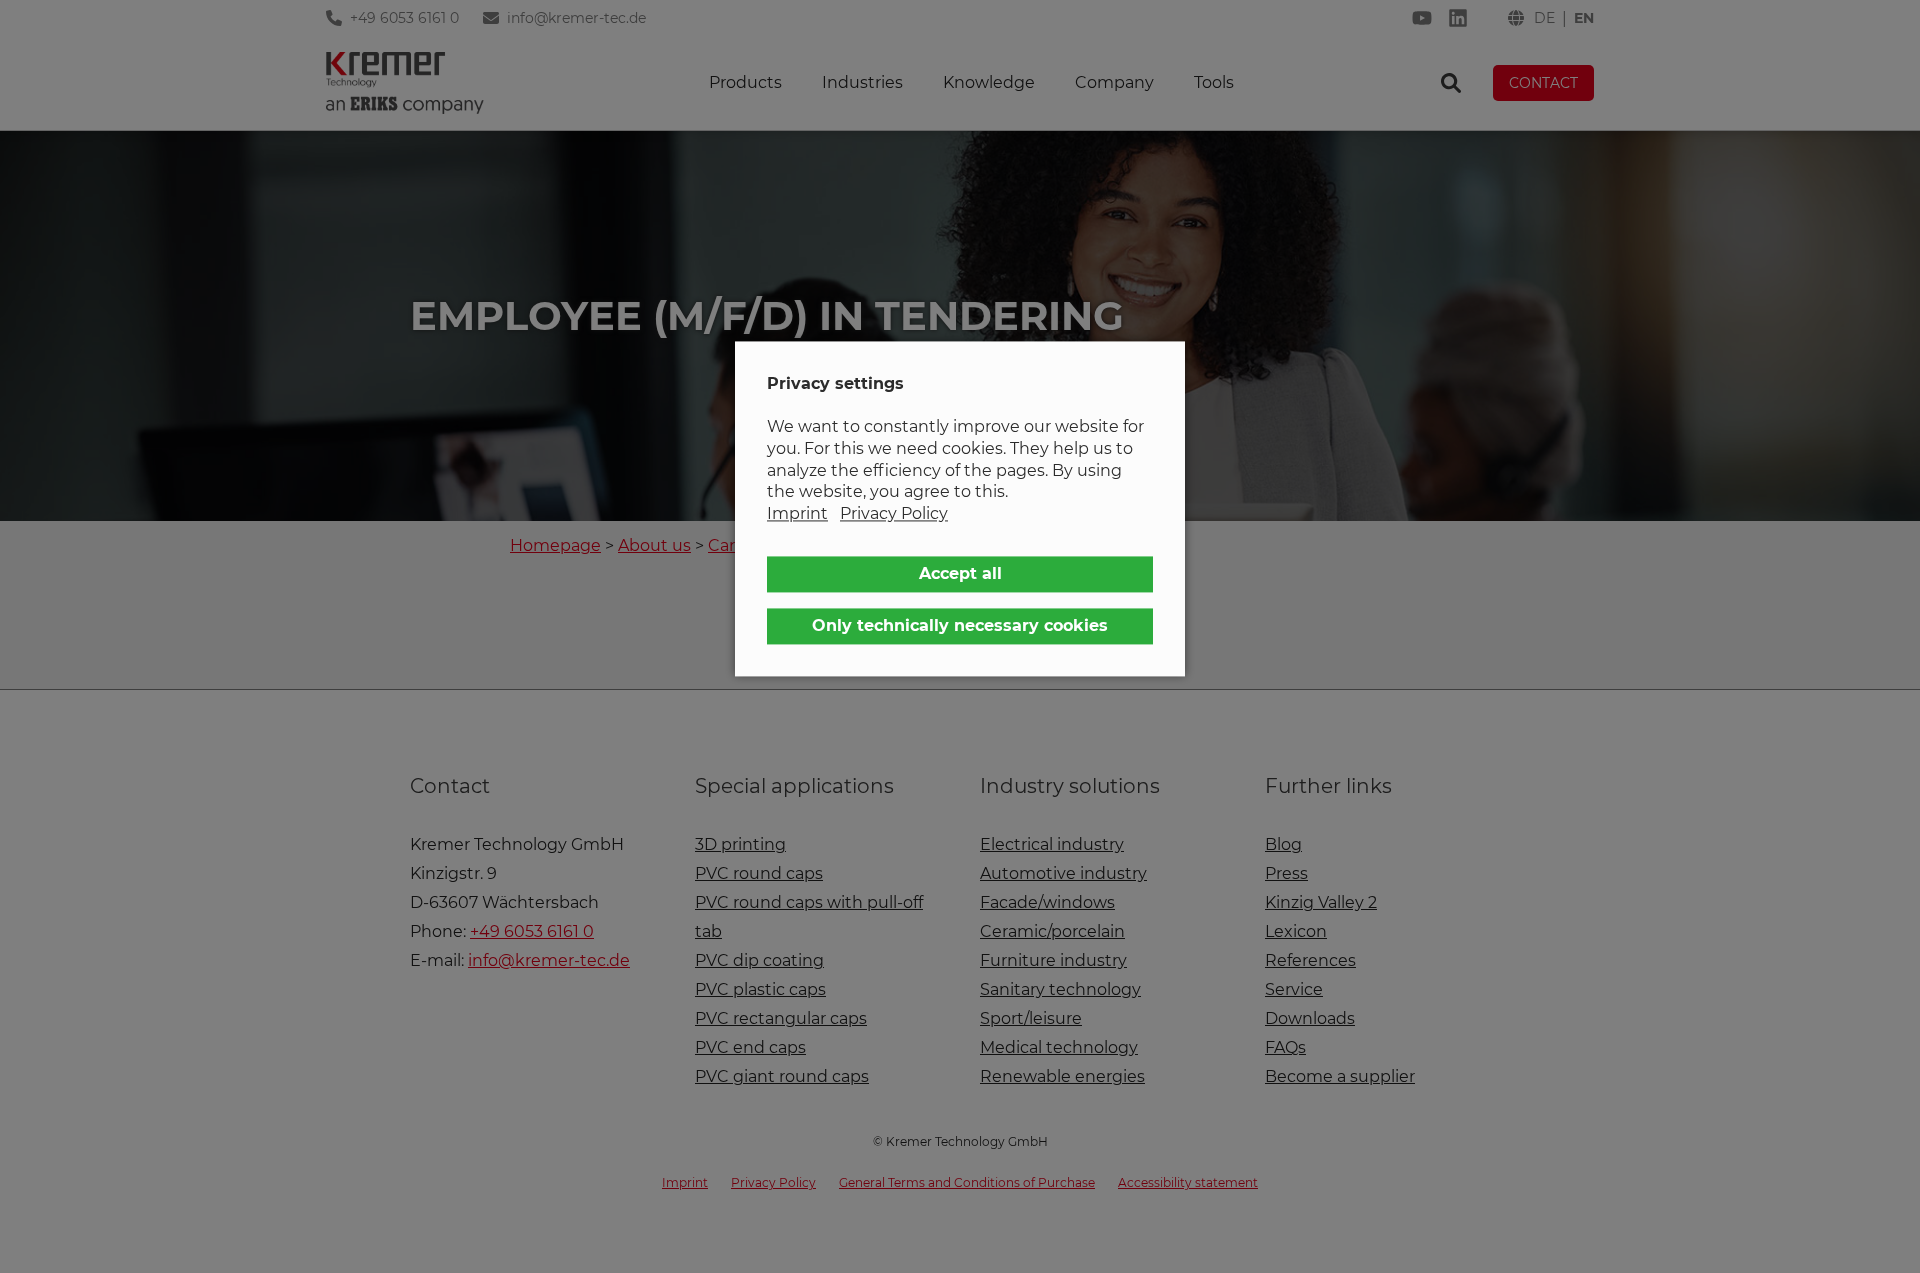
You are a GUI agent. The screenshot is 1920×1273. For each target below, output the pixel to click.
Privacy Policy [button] (894, 513)
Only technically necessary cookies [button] (960, 626)
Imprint (797, 513)
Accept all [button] (960, 574)
